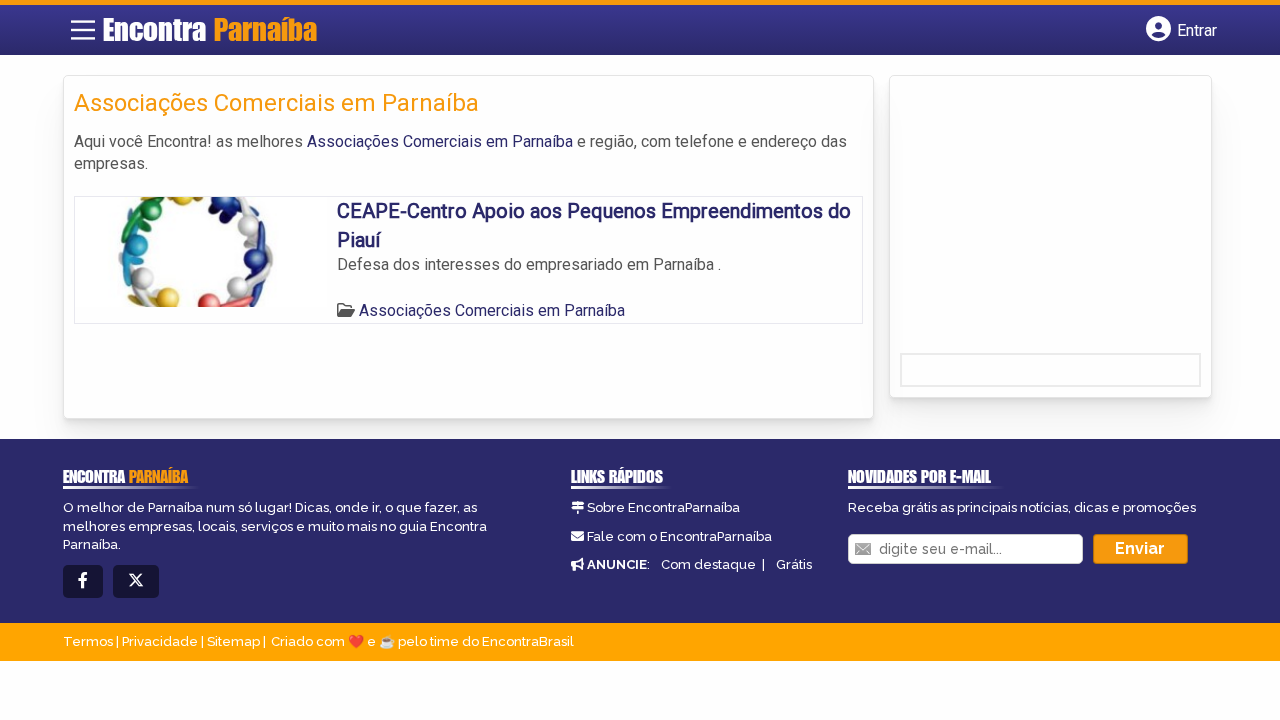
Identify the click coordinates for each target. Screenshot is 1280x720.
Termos (88, 641)
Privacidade (160, 641)
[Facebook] (83, 581)
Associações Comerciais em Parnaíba (440, 141)
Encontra (210, 29)
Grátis (794, 564)
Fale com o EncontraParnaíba (679, 536)
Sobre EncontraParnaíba (663, 507)
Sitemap (233, 641)
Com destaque (708, 564)
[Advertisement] (1050, 221)
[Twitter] (136, 581)
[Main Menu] (83, 30)
